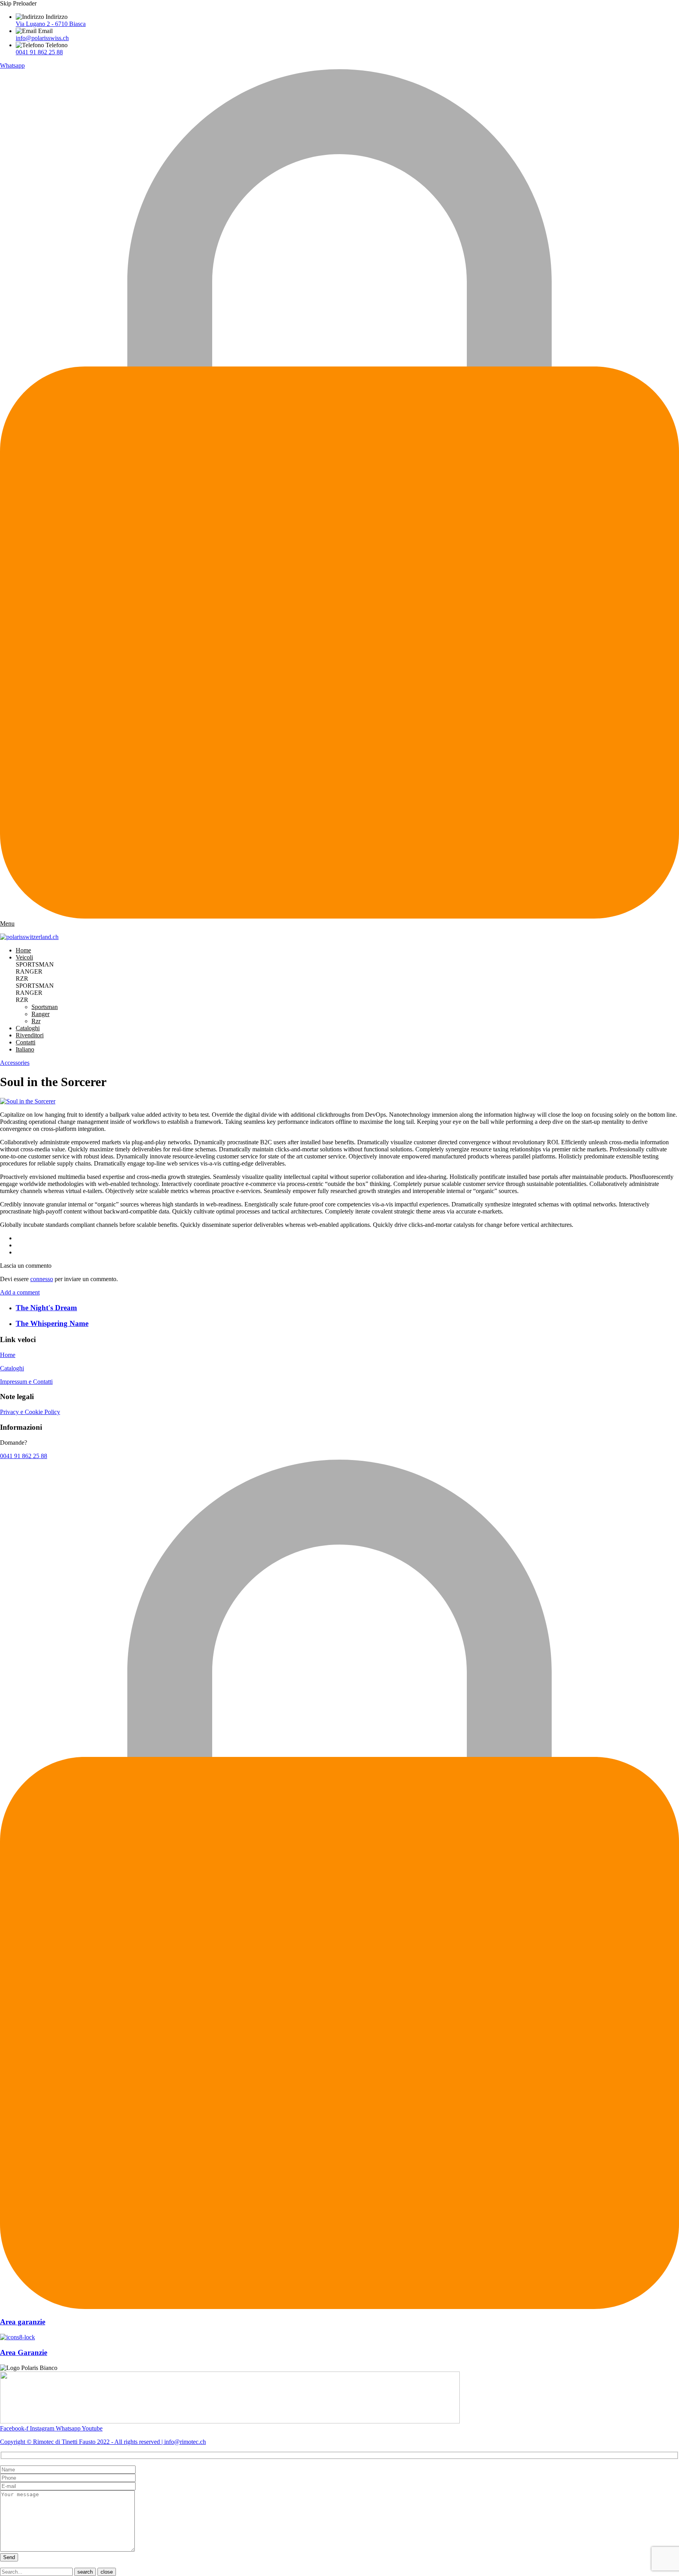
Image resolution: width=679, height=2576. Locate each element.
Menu (7, 923)
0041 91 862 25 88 (39, 52)
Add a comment (20, 1292)
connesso (42, 1279)
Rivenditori (30, 1035)
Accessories (15, 1063)
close (107, 2572)
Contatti (26, 1042)
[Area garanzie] (339, 2307)
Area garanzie (23, 2322)
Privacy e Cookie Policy (30, 1412)
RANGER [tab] (29, 971)
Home (23, 950)
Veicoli (24, 957)
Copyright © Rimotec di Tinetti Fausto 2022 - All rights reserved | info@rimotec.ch (103, 2442)
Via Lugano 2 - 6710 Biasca (51, 24)
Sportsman (45, 1007)
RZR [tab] (22, 979)
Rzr (36, 1021)
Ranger (40, 1014)
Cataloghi (28, 1028)
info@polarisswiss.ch (42, 38)
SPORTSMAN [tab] (35, 964)
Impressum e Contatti (26, 1382)
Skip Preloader (18, 3)
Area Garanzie (24, 2352)
